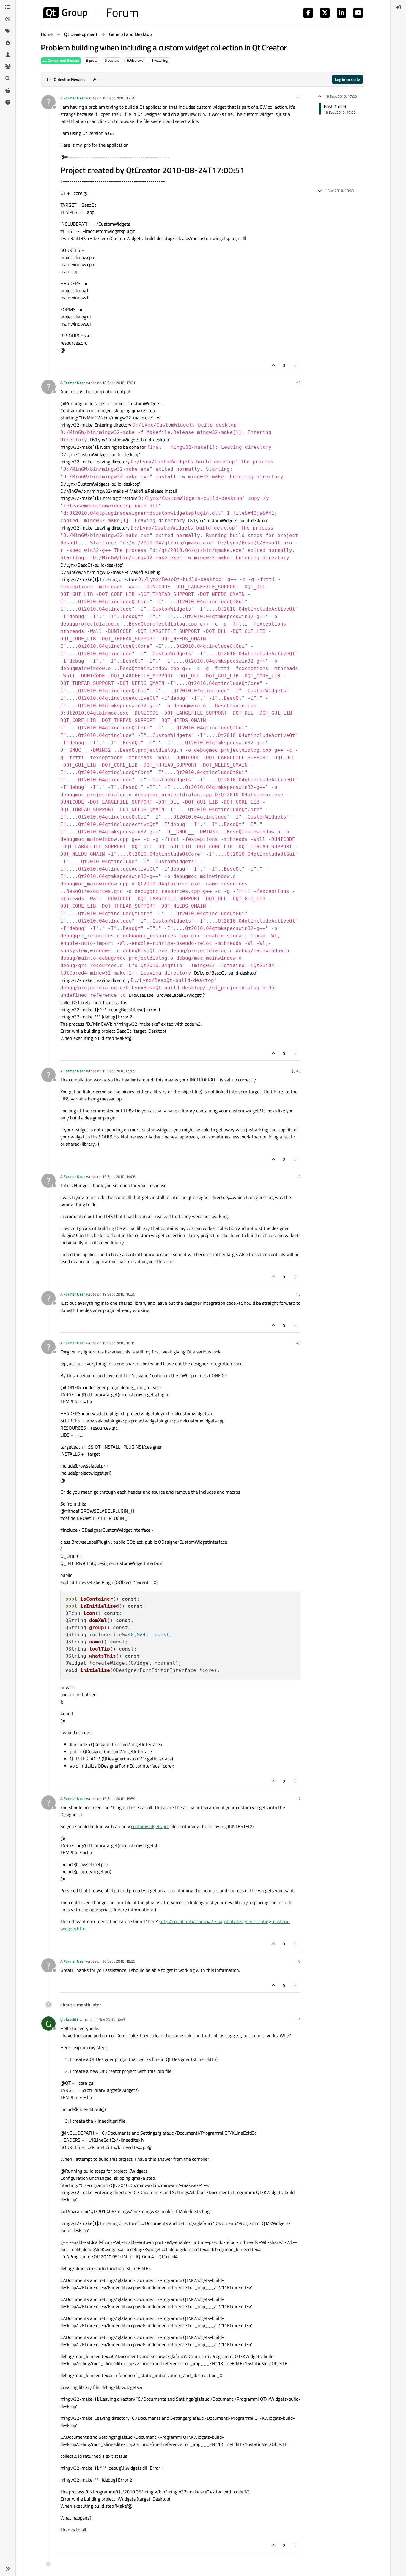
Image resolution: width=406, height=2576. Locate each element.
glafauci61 (69, 2019)
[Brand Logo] (91, 13)
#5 (298, 1294)
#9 (298, 2019)
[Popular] (8, 43)
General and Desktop (63, 60)
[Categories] (8, 7)
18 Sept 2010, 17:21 (119, 383)
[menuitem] (398, 7)
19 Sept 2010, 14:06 (119, 1176)
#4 (298, 1176)
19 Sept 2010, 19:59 (119, 1798)
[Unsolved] (8, 102)
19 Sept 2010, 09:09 (119, 1071)
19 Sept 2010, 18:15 (119, 1343)
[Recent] (8, 19)
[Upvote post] (273, 365)
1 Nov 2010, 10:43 (110, 2019)
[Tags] (8, 31)
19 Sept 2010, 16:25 (119, 1294)
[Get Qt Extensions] (8, 90)
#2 (298, 383)
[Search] (8, 78)
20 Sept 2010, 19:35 (119, 1961)
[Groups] (8, 67)
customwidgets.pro (150, 1826)
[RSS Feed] (95, 79)
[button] (8, 2569)
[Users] (8, 55)
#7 (298, 1798)
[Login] (398, 7)
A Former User (73, 98)
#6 (298, 1343)
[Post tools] (295, 365)
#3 (298, 1071)
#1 (298, 98)
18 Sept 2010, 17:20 (119, 98)
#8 (298, 1961)
